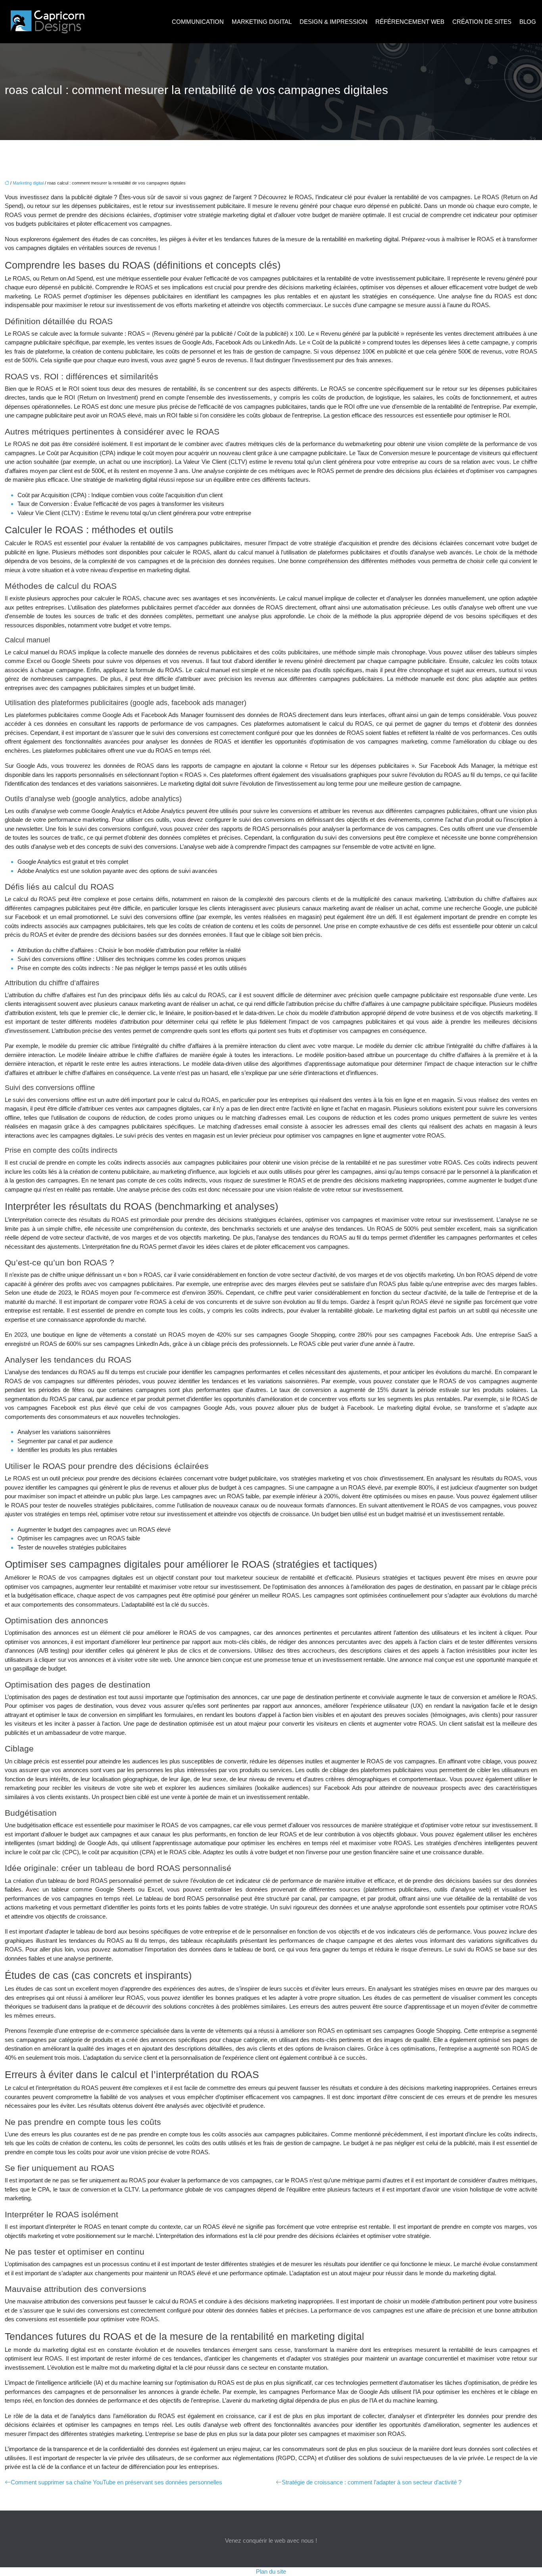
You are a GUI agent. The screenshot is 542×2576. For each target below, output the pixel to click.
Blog (528, 22)
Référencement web (410, 22)
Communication (198, 22)
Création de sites (482, 22)
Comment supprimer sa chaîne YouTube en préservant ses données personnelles (116, 2482)
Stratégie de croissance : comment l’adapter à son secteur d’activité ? (372, 2482)
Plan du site (271, 2571)
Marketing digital (262, 22)
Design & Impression (333, 22)
